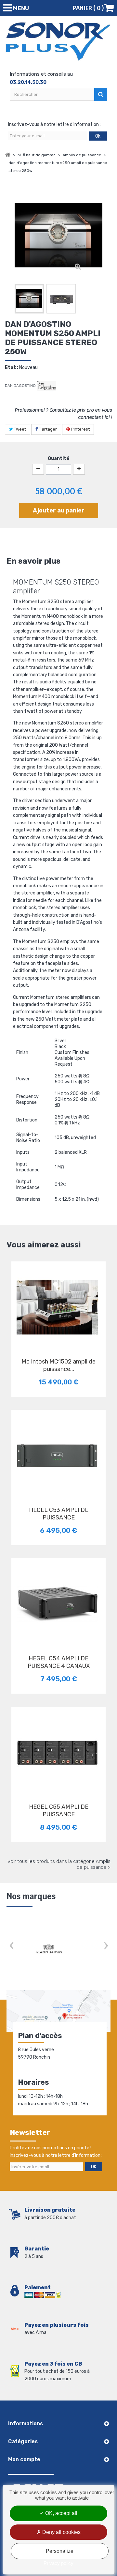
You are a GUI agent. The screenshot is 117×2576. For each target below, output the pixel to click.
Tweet (19, 429)
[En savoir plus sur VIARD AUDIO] (49, 1949)
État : (12, 367)
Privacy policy (58, 2563)
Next (106, 1947)
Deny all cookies (61, 2532)
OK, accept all (61, 2513)
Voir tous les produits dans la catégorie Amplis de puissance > (59, 1864)
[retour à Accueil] (8, 155)
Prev (11, 1947)
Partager (47, 429)
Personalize (60, 2551)
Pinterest (80, 429)
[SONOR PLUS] (58, 42)
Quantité (58, 458)
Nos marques (31, 1896)
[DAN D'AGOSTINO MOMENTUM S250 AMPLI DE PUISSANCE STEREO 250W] (29, 299)
